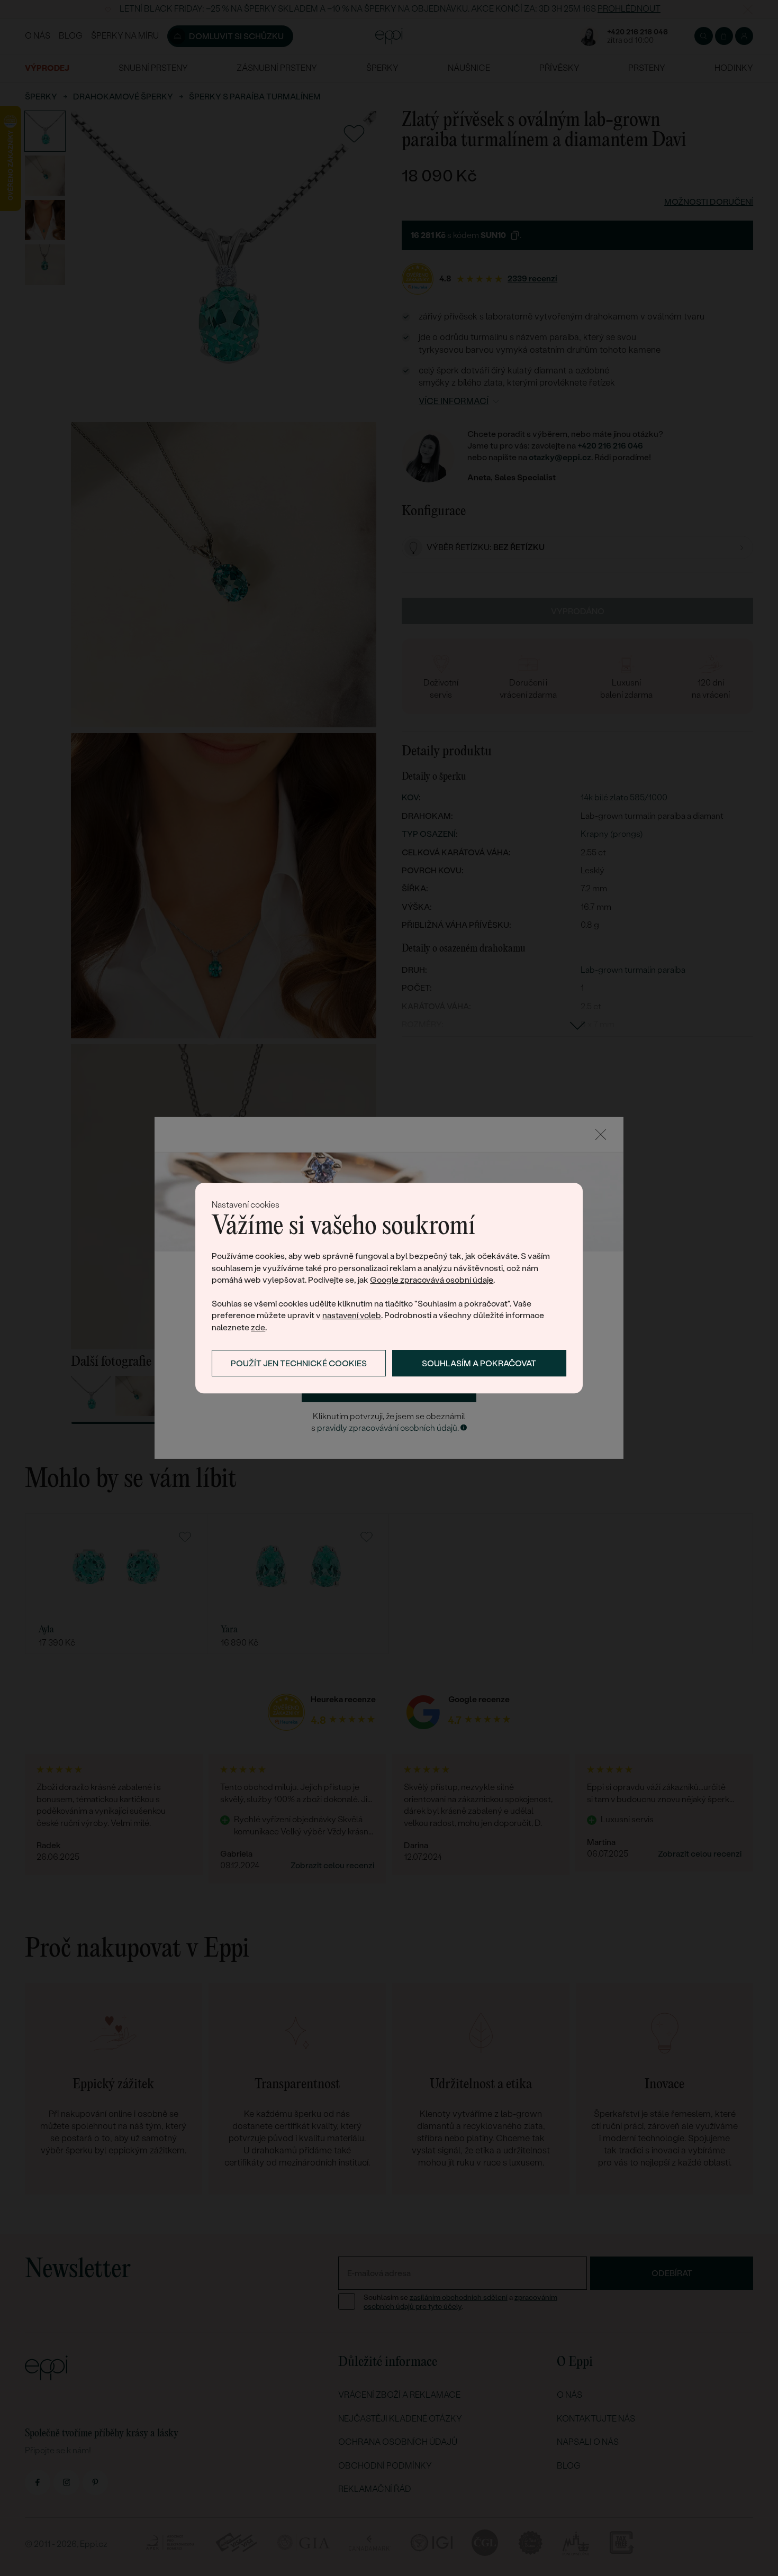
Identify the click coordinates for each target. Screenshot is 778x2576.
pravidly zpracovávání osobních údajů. (388, 1428)
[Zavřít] (601, 1135)
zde (258, 1327)
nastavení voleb (352, 1316)
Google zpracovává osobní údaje (432, 1280)
